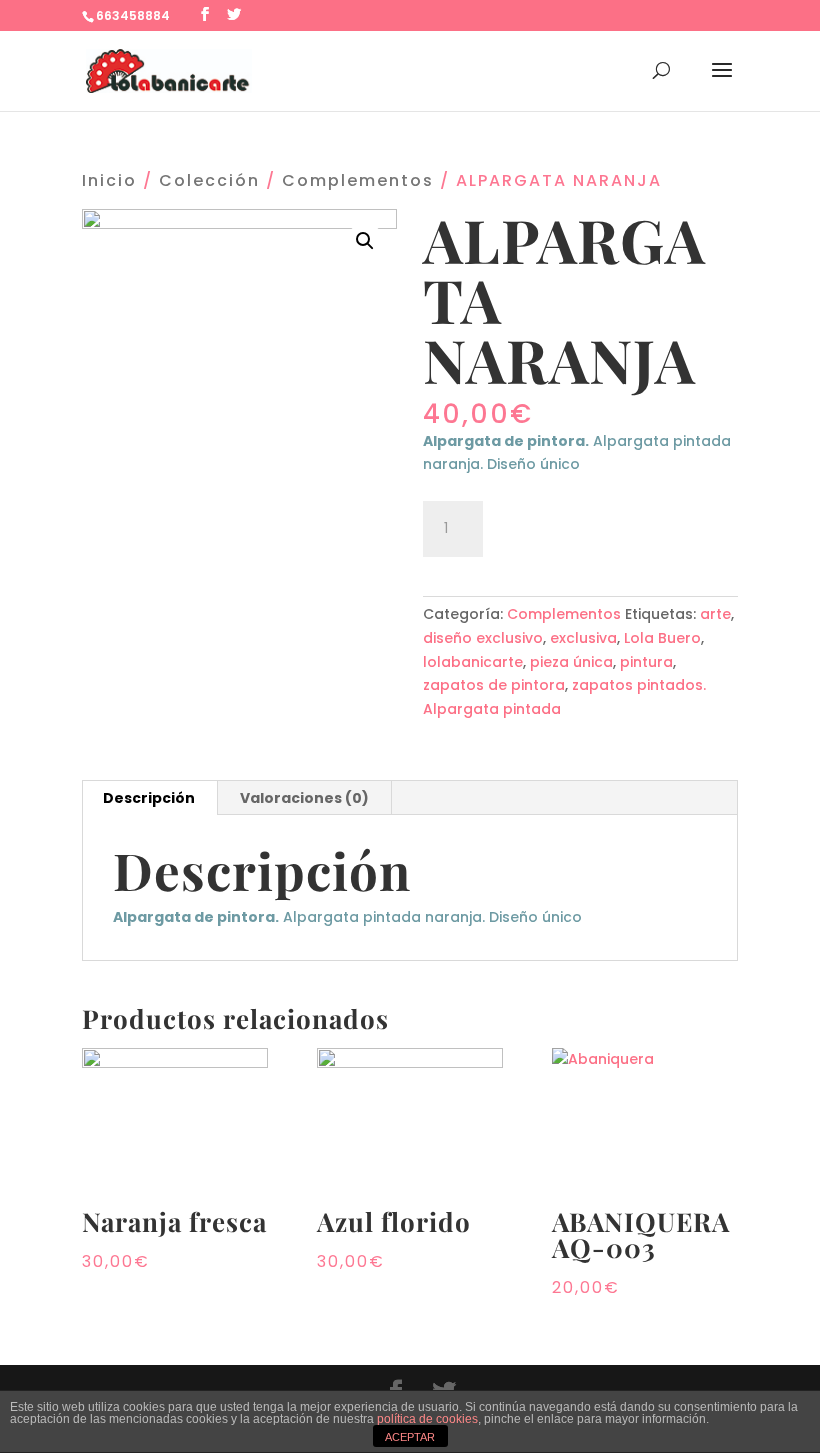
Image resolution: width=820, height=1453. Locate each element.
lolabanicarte (473, 662)
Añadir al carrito (605, 526)
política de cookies (427, 1419)
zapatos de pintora (494, 685)
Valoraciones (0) (304, 798)
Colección (209, 180)
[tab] (149, 798)
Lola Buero (662, 638)
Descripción (149, 798)
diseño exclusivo (483, 638)
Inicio (109, 180)
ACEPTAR (410, 1437)
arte (715, 614)
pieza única (571, 662)
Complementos (358, 180)
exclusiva (583, 638)
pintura (646, 662)
